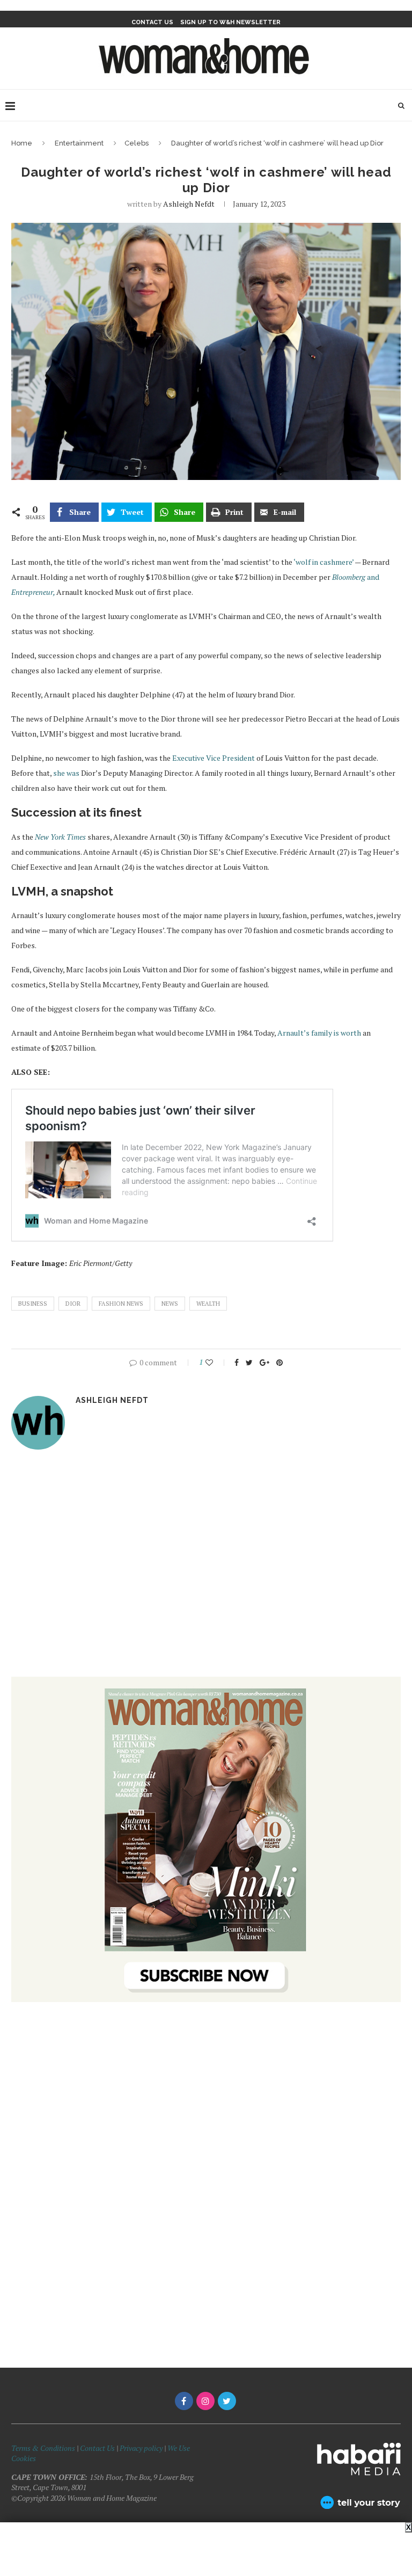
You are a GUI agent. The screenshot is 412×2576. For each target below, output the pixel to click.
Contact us (152, 22)
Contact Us (98, 2448)
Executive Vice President (213, 758)
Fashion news (121, 1304)
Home (22, 143)
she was (66, 773)
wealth (208, 1304)
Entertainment (79, 143)
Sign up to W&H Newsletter (230, 22)
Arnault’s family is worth (319, 1033)
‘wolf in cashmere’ (323, 562)
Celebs (137, 143)
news (170, 1304)
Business (33, 1304)
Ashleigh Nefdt (189, 204)
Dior (73, 1304)
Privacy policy (141, 2448)
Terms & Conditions (43, 2448)
